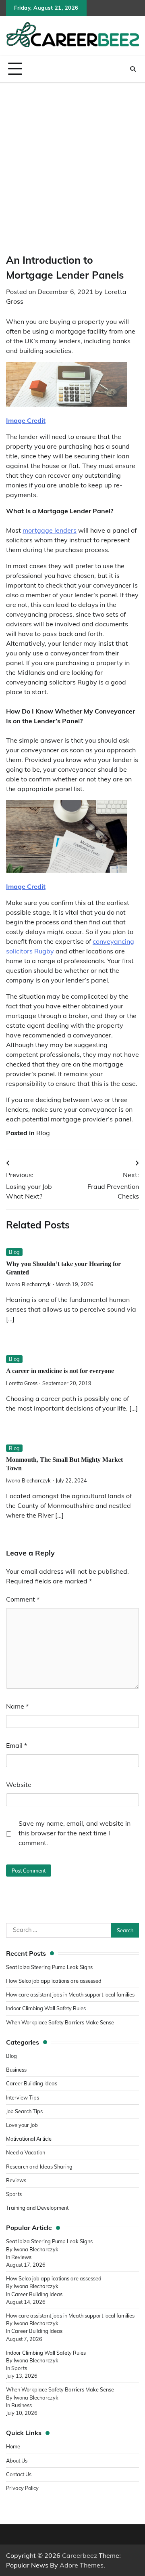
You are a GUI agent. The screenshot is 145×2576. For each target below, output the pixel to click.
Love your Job (22, 2125)
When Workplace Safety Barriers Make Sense (60, 2022)
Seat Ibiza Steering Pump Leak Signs (49, 1967)
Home (13, 2446)
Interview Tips (23, 2097)
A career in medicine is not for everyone (60, 1371)
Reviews (16, 2180)
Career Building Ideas (32, 2083)
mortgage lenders (50, 530)
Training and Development (38, 2208)
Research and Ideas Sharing (40, 2167)
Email (17, 1745)
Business (16, 2070)
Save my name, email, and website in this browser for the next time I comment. (75, 1833)
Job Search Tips (24, 2111)
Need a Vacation (26, 2152)
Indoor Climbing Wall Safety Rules (46, 2008)
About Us (17, 2461)
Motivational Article (29, 2139)
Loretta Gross (22, 1383)
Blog (43, 1133)
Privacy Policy (22, 2488)
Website (19, 1785)
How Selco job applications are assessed (54, 1981)
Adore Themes (82, 2565)
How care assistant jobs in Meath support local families (70, 1994)
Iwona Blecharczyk (28, 1284)
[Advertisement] (72, 160)
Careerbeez (80, 2555)
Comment (23, 1599)
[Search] (133, 69)
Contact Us (19, 2474)
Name (17, 1706)
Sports (14, 2194)
